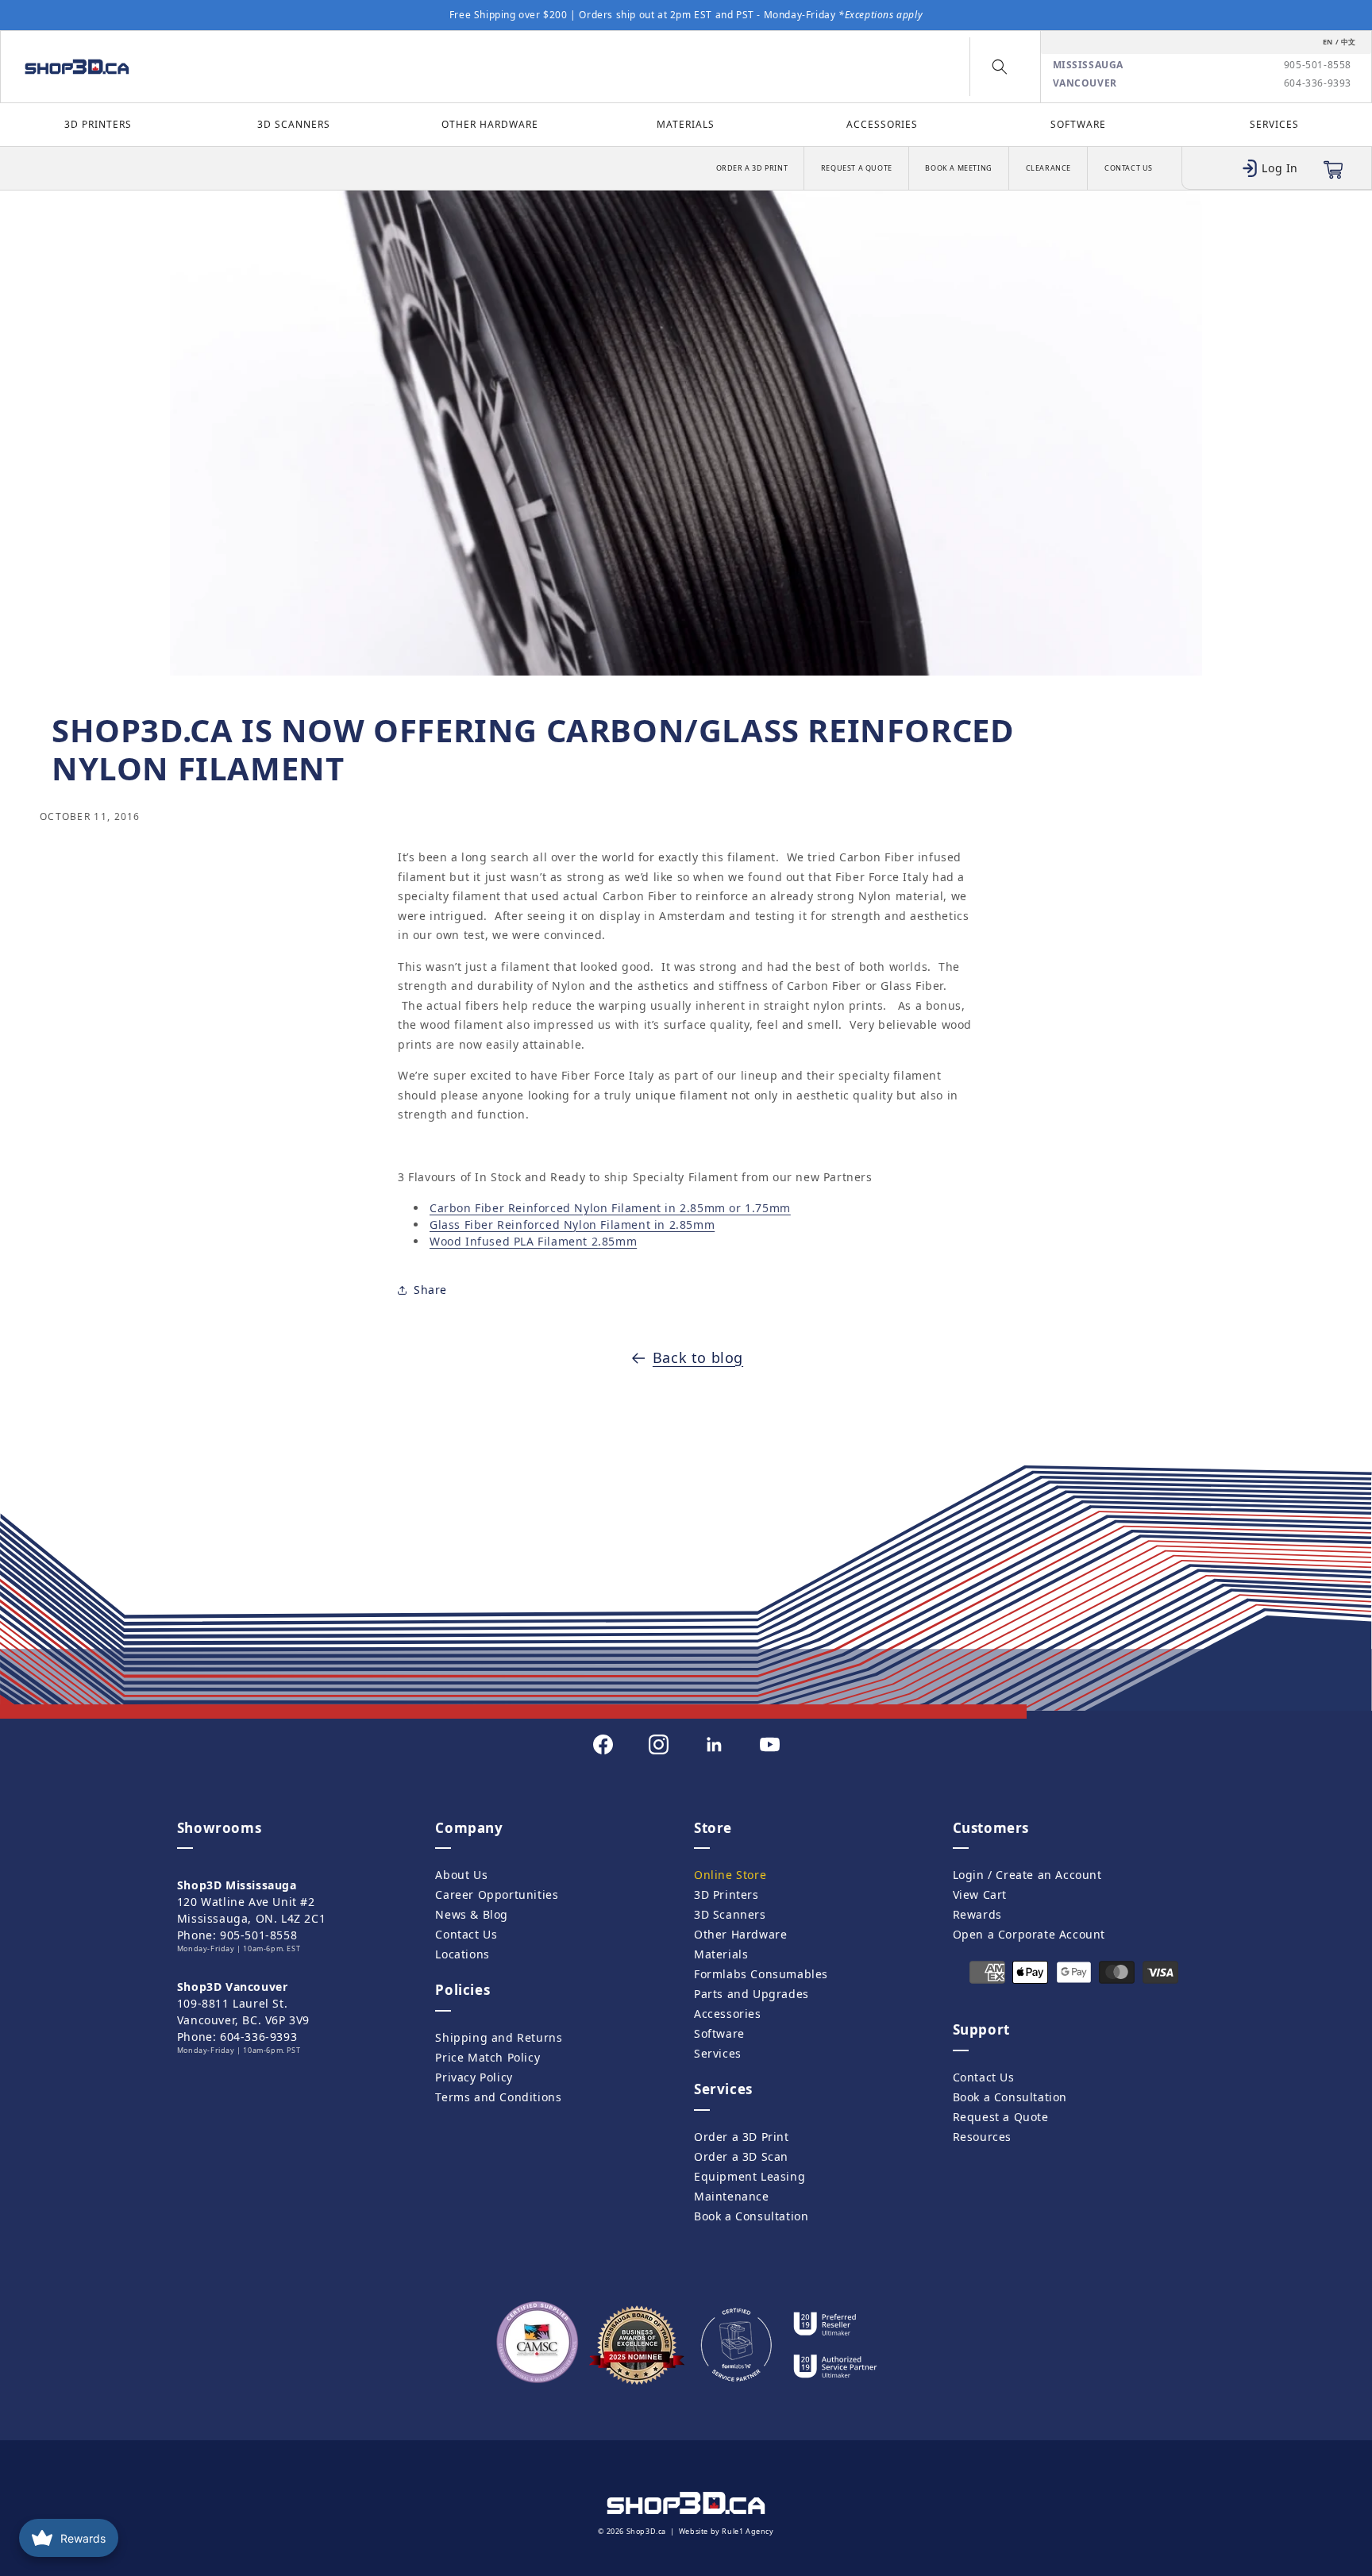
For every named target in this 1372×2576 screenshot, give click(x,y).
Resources (982, 2137)
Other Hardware (490, 124)
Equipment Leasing (750, 2176)
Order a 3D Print (752, 168)
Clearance (1048, 168)
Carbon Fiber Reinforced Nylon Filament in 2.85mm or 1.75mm (610, 1207)
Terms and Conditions (498, 2097)
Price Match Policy (488, 2057)
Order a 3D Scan (741, 2156)
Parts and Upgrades (752, 1994)
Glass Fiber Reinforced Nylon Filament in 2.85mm (572, 1224)
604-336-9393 (1318, 83)
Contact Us (1129, 168)
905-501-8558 (1318, 65)
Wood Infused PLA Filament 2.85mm (533, 1240)
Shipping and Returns (499, 2037)
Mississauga (1089, 65)
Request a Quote (857, 168)
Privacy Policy (474, 2077)
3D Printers (98, 124)
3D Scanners (294, 124)
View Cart (980, 1894)
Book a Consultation (751, 2216)
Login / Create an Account (1027, 1875)
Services (1274, 124)
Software (1078, 124)
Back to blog (698, 1357)
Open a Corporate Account (1029, 1934)
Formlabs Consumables (761, 1974)
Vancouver (1085, 83)
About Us (461, 1875)
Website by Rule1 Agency (726, 2531)
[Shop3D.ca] (178, 67)
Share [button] (430, 1290)
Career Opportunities (497, 1894)
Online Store (730, 1875)
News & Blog (472, 1914)
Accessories (882, 124)
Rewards (977, 1914)
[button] (1000, 67)
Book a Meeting (958, 168)
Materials (686, 124)
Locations (462, 1954)
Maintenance (732, 2196)
